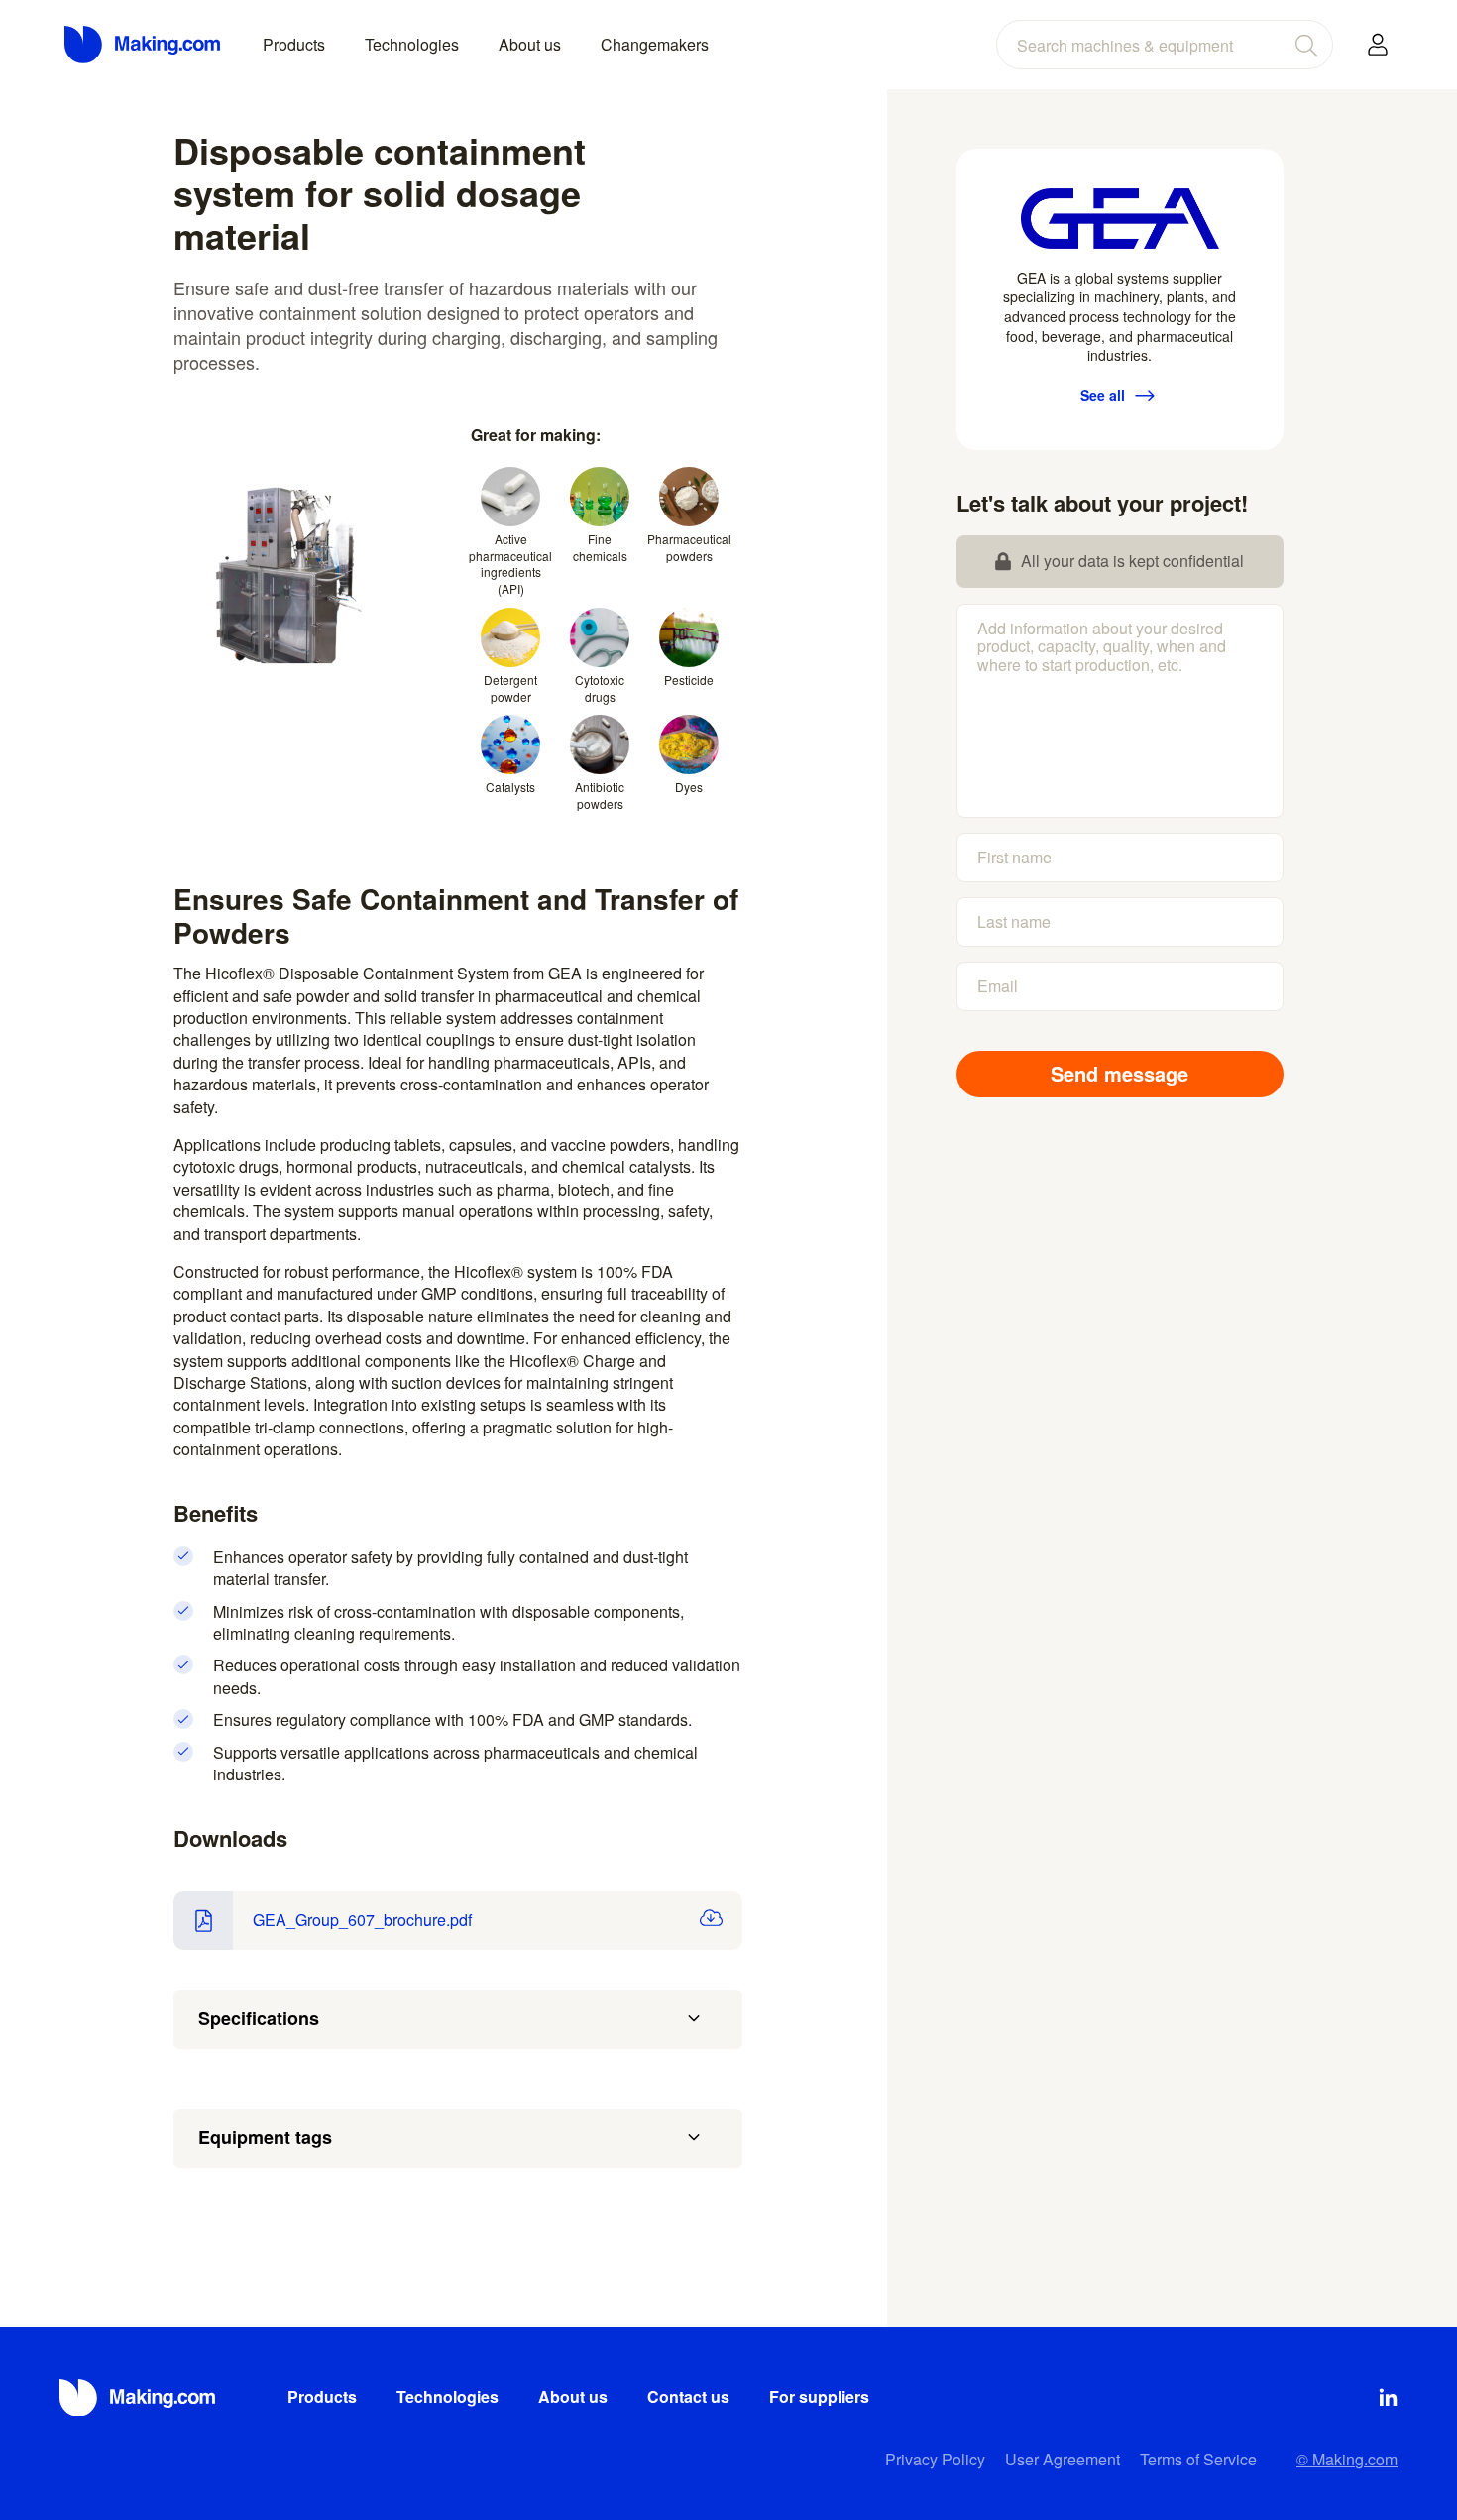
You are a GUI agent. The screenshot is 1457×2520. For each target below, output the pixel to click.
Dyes (689, 787)
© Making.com (1347, 2459)
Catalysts (510, 787)
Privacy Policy (935, 2459)
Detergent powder (510, 688)
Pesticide (689, 680)
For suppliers (819, 2397)
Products (294, 44)
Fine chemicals (600, 547)
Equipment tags (265, 2137)
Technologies (412, 44)
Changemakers (655, 44)
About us (530, 44)
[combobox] (1165, 45)
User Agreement (1063, 2459)
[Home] (144, 45)
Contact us (688, 2397)
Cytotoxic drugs (600, 688)
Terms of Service (1198, 2459)
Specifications (259, 2018)
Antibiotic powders (600, 795)
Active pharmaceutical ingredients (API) (510, 564)
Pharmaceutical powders (689, 547)
